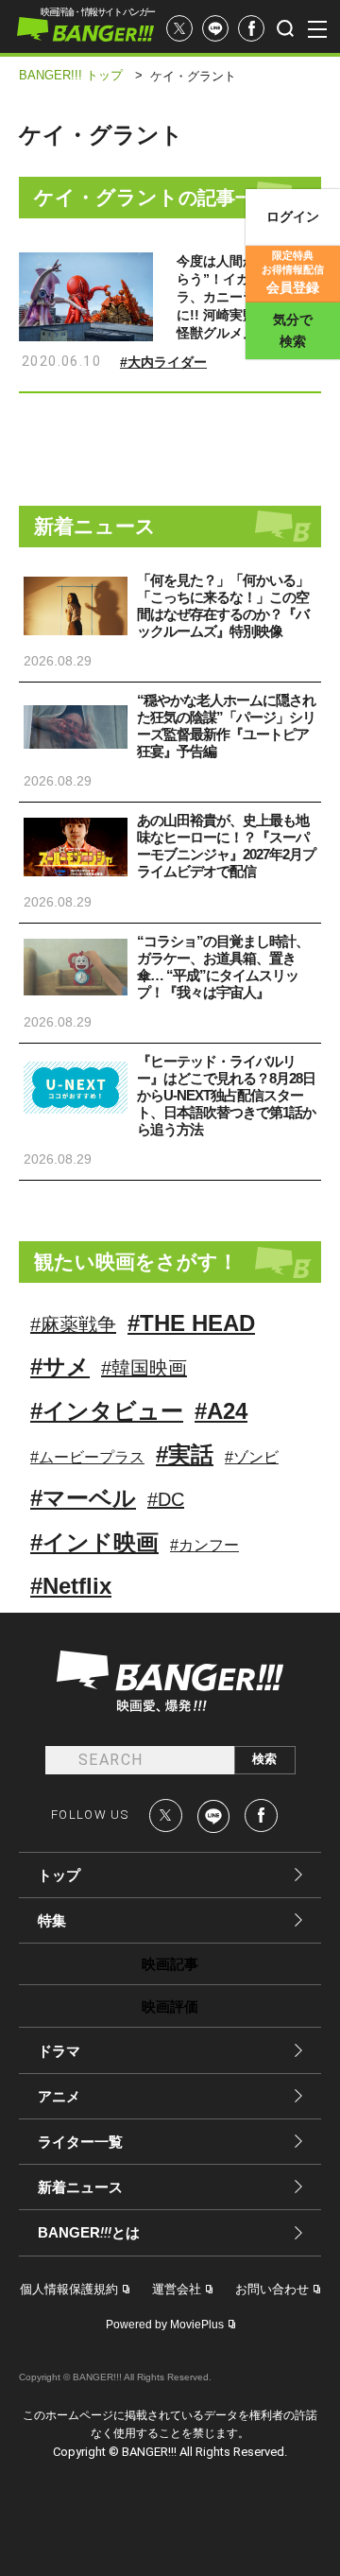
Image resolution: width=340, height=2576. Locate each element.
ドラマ (59, 2051)
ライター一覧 (80, 2142)
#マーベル (83, 1498)
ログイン (293, 216)
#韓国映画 (144, 1368)
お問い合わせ (272, 2289)
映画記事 (170, 1964)
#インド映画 (94, 1542)
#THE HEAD (191, 1323)
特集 (52, 1920)
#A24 (221, 1411)
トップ (59, 1875)
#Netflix (71, 1586)
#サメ (60, 1366)
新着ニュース (80, 2187)
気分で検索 (293, 330)
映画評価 (170, 2006)
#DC (166, 1499)
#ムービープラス (87, 1457)
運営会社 (177, 2289)
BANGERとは (89, 2233)
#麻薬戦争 (73, 1324)
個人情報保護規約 (69, 2289)
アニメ (59, 2096)
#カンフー (204, 1545)
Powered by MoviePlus (165, 2325)
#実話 (185, 1454)
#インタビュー (107, 1411)
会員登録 (293, 272)
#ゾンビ (252, 1457)
